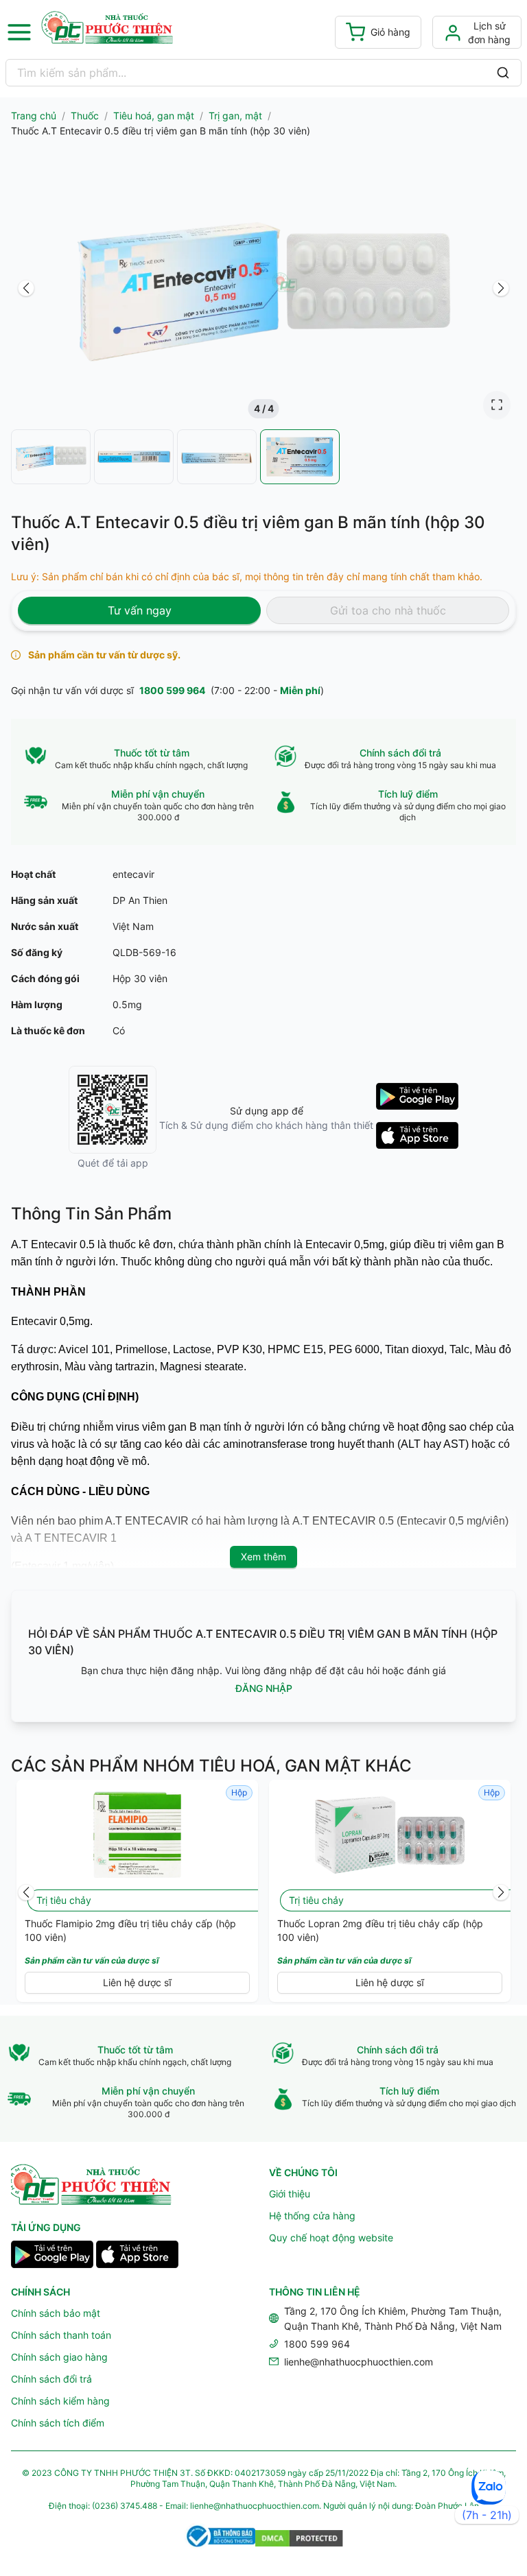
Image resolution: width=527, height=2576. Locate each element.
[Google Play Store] (52, 2256)
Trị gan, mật (235, 116)
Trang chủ (34, 116)
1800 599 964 (172, 690)
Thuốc (85, 116)
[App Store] (137, 2256)
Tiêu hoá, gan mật (154, 116)
